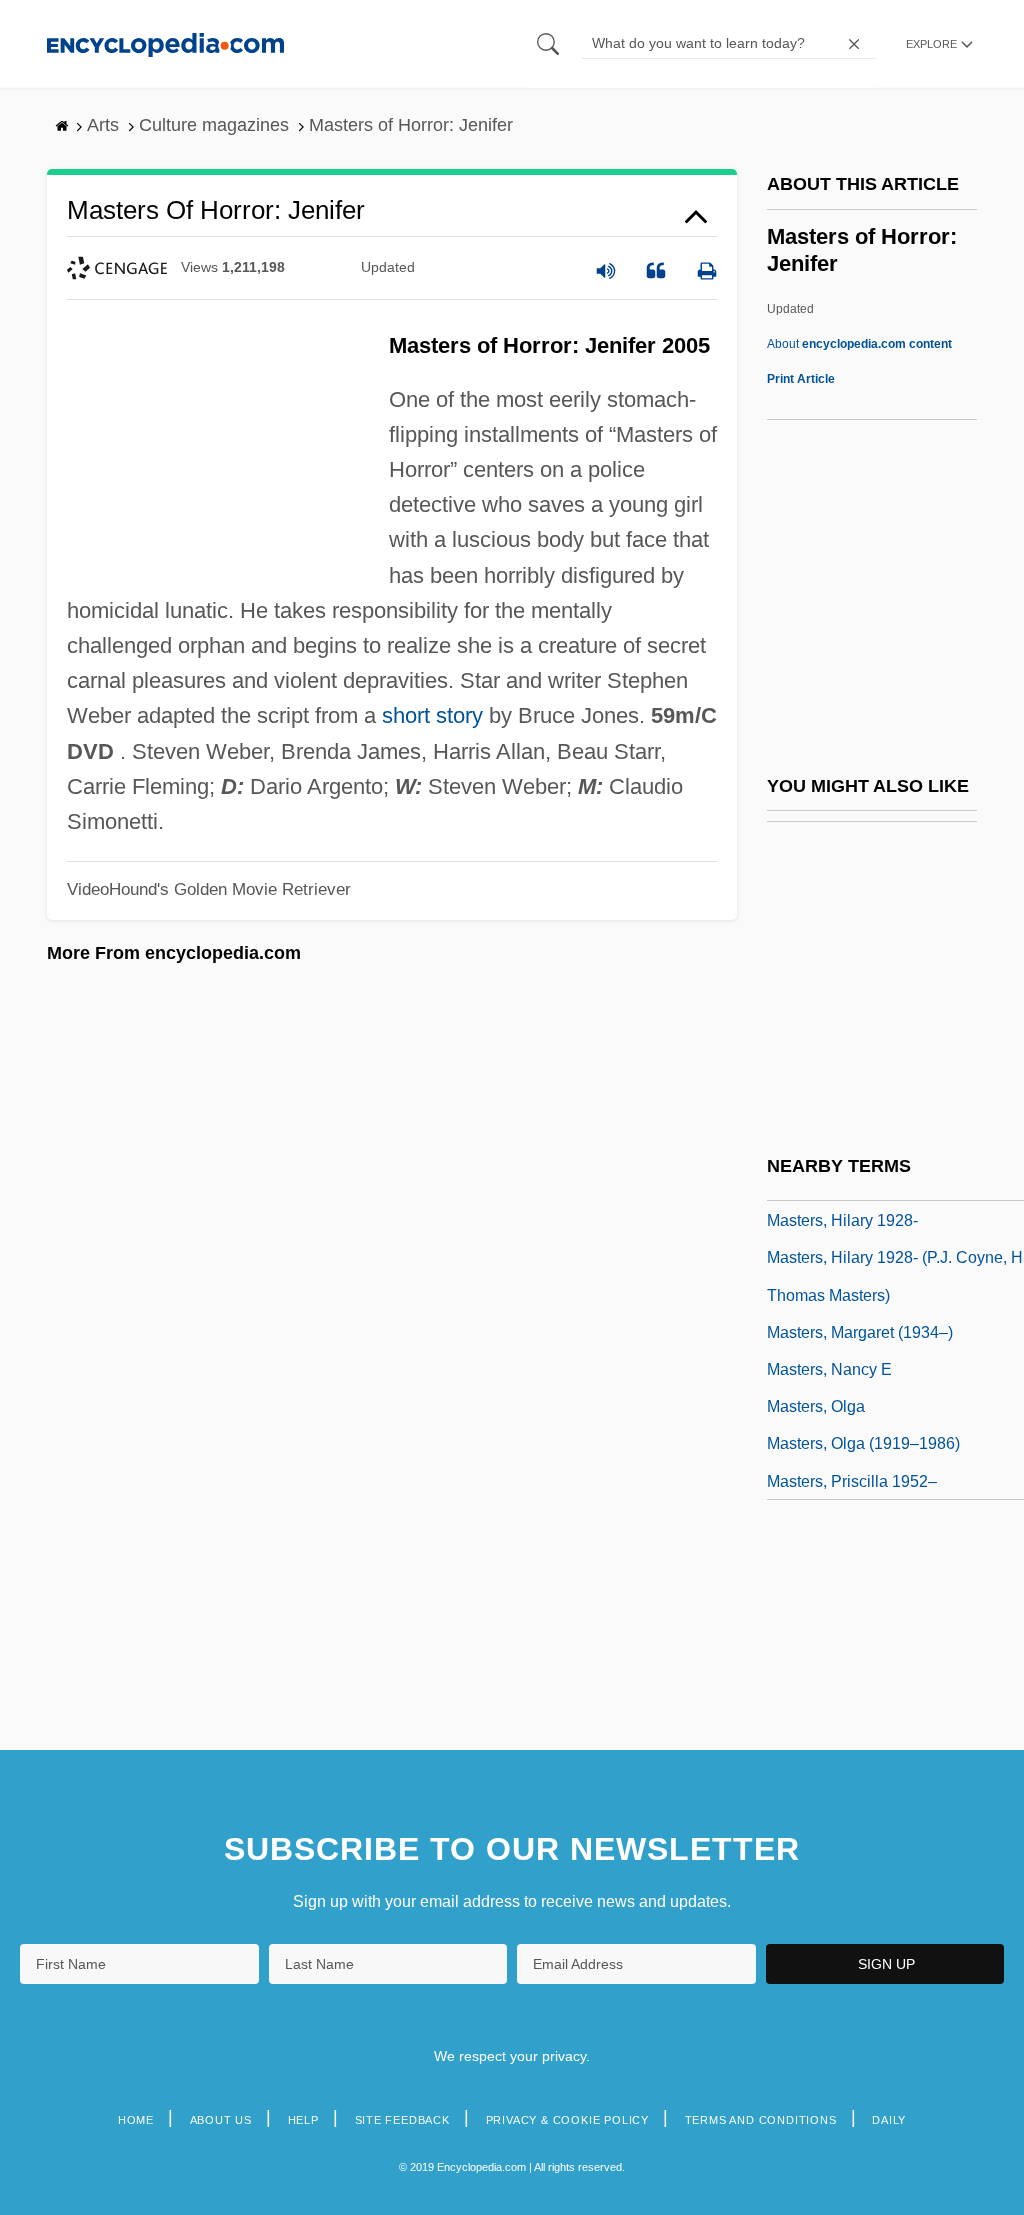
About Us (221, 2120)
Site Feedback (402, 2120)
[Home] (165, 43)
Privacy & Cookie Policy (567, 2120)
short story (432, 715)
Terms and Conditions (761, 2120)
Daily (889, 2120)
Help (303, 2120)
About (859, 344)
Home (136, 2120)
